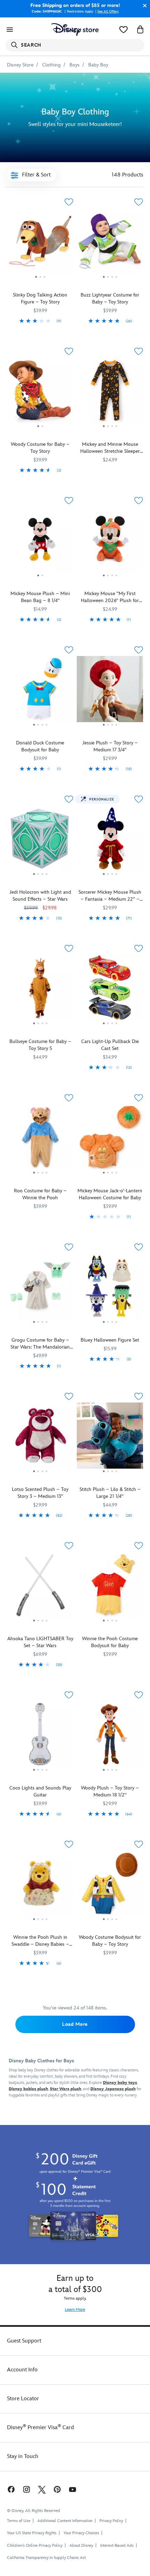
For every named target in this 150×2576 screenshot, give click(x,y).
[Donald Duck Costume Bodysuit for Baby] (40, 692)
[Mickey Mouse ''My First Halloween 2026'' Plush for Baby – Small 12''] (110, 542)
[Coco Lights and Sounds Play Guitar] (40, 1737)
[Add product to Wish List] (69, 202)
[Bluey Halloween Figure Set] (110, 1289)
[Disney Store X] (42, 2489)
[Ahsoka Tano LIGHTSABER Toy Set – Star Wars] (40, 1587)
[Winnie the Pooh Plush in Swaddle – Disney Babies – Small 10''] (40, 1886)
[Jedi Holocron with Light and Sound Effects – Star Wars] (40, 841)
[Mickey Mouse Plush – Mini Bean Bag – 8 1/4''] (40, 542)
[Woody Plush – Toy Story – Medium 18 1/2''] (110, 1737)
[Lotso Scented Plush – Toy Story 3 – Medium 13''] (40, 1438)
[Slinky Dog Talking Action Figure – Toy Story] (40, 244)
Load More (75, 2024)
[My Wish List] (123, 30)
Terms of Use (19, 2521)
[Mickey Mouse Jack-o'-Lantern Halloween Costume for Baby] (110, 1140)
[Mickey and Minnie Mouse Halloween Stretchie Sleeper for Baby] (110, 393)
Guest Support (24, 2341)
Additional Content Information (65, 2521)
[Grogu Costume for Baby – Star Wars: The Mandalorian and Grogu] (40, 1289)
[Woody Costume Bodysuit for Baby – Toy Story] (110, 1886)
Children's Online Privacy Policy (35, 2546)
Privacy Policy (111, 2521)
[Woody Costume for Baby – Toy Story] (40, 393)
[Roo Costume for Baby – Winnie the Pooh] (40, 1140)
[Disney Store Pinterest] (57, 2489)
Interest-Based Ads (117, 2546)
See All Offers (108, 11)
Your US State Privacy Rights (32, 2533)
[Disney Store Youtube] (73, 2489)
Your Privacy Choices (81, 2533)
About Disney (81, 2546)
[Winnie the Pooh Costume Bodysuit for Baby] (110, 1587)
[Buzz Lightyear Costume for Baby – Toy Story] (110, 244)
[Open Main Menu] (10, 30)
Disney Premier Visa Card (40, 2428)
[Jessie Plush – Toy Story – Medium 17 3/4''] (110, 692)
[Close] (143, 6)
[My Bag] (140, 30)
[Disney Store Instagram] (27, 2489)
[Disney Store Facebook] (10, 2489)
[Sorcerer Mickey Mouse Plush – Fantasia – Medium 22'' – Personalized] (110, 841)
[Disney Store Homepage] (75, 30)
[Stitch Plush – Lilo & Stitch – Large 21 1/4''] (110, 1438)
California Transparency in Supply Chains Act (46, 2558)
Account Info (22, 2370)
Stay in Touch (23, 2456)
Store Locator (23, 2399)
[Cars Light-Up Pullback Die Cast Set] (110, 990)
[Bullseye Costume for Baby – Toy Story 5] (40, 990)
